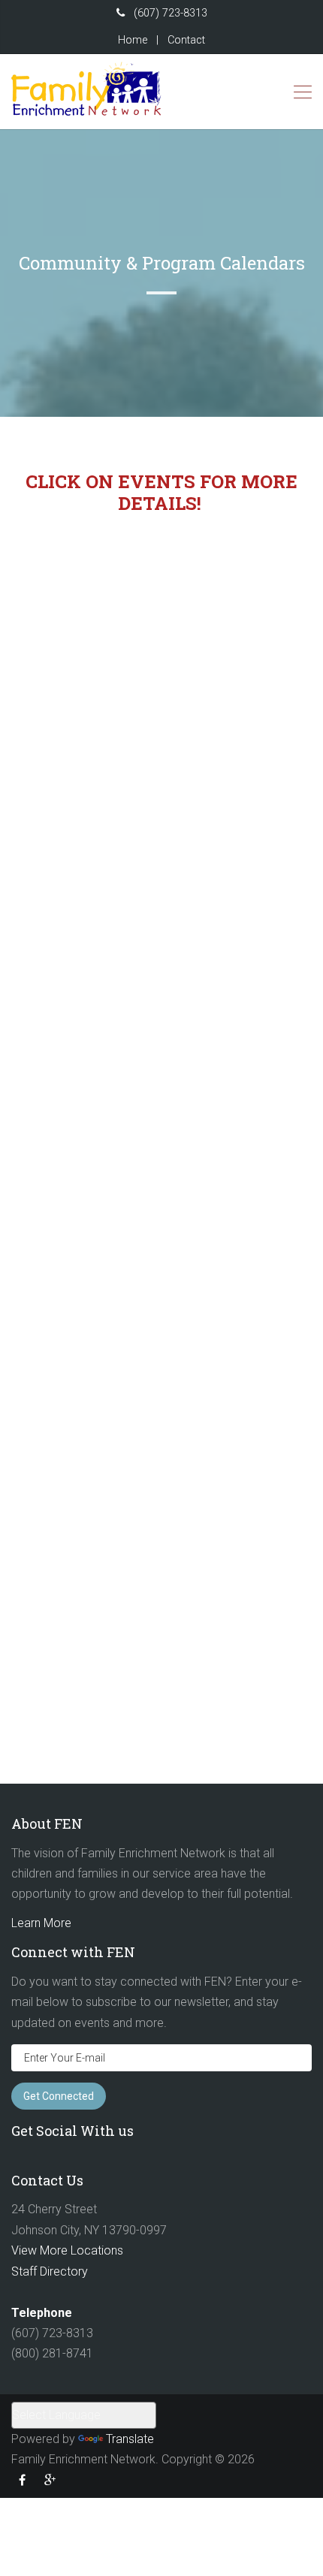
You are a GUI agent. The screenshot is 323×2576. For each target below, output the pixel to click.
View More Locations (67, 2250)
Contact (186, 40)
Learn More (41, 1923)
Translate (130, 2439)
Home (133, 40)
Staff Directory (50, 2271)
